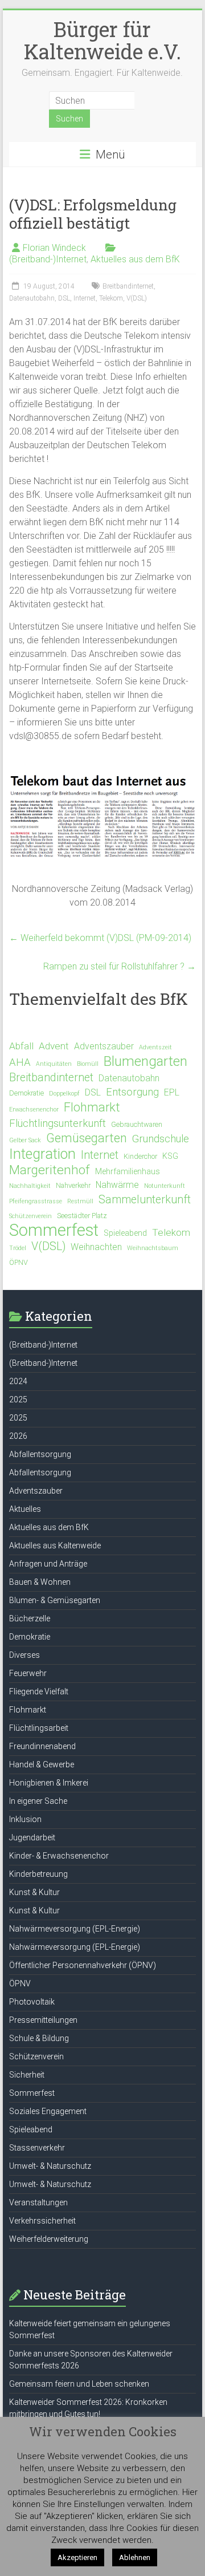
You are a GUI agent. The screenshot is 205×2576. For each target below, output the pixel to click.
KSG (170, 1156)
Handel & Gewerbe (42, 1764)
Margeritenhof (50, 1170)
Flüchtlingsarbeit (39, 1728)
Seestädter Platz (82, 1216)
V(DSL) (137, 298)
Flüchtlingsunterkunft (58, 1123)
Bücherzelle (30, 1618)
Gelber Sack (25, 1140)
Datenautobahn (32, 298)
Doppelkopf (64, 1094)
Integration (42, 1154)
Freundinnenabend (42, 1746)
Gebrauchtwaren (137, 1124)
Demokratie (26, 1093)
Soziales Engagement (48, 2111)
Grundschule (161, 1139)
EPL (172, 1092)
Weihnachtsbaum (153, 1248)
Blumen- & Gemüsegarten (55, 1600)
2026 (18, 1436)
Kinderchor (140, 1156)
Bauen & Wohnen (40, 1582)
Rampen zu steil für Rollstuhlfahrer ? (120, 966)
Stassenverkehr (37, 2148)
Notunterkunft (165, 1186)
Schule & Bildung (39, 2038)
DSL (64, 298)
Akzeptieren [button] (77, 2557)
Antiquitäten (54, 1064)
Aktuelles (25, 1509)
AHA (20, 1062)
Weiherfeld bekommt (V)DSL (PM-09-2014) (100, 938)
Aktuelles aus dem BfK (135, 259)
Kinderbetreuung (38, 1874)
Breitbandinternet (128, 286)
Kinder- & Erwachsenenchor (59, 1856)
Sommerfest (54, 1230)
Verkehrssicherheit (42, 2221)
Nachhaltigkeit (30, 1186)
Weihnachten (96, 1247)
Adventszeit (155, 1047)
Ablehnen (135, 2557)
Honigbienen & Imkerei (49, 1783)
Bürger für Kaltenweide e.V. (102, 40)
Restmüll (80, 1201)
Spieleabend (125, 1233)
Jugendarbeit (32, 1837)
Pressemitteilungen (43, 2020)
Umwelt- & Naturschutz (50, 2166)
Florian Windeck (54, 248)
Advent (54, 1046)
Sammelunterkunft (145, 1200)
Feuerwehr (28, 1673)
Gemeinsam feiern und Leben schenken (79, 2384)
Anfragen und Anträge (48, 1564)
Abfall (21, 1046)
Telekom (111, 298)
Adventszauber (104, 1046)
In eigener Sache (38, 1801)
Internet (85, 298)
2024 (18, 1381)
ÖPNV (19, 1262)
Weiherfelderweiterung (49, 2239)
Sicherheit (27, 2075)
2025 (18, 1399)
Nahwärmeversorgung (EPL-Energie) (75, 1929)
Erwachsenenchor (34, 1109)
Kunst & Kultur (34, 1892)
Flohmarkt (92, 1108)
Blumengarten (145, 1061)
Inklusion (25, 1819)
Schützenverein (30, 1216)
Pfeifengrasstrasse (36, 1201)
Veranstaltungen (38, 2202)
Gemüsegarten (87, 1138)
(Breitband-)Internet (48, 259)
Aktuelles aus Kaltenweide (55, 1545)
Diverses (24, 1655)
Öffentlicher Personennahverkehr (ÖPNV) (83, 1965)
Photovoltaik (32, 2002)
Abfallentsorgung (40, 1454)
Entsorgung (132, 1092)
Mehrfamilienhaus (128, 1171)
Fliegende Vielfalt (39, 1691)
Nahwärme (117, 1185)
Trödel (18, 1248)
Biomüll (88, 1064)
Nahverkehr (73, 1185)
